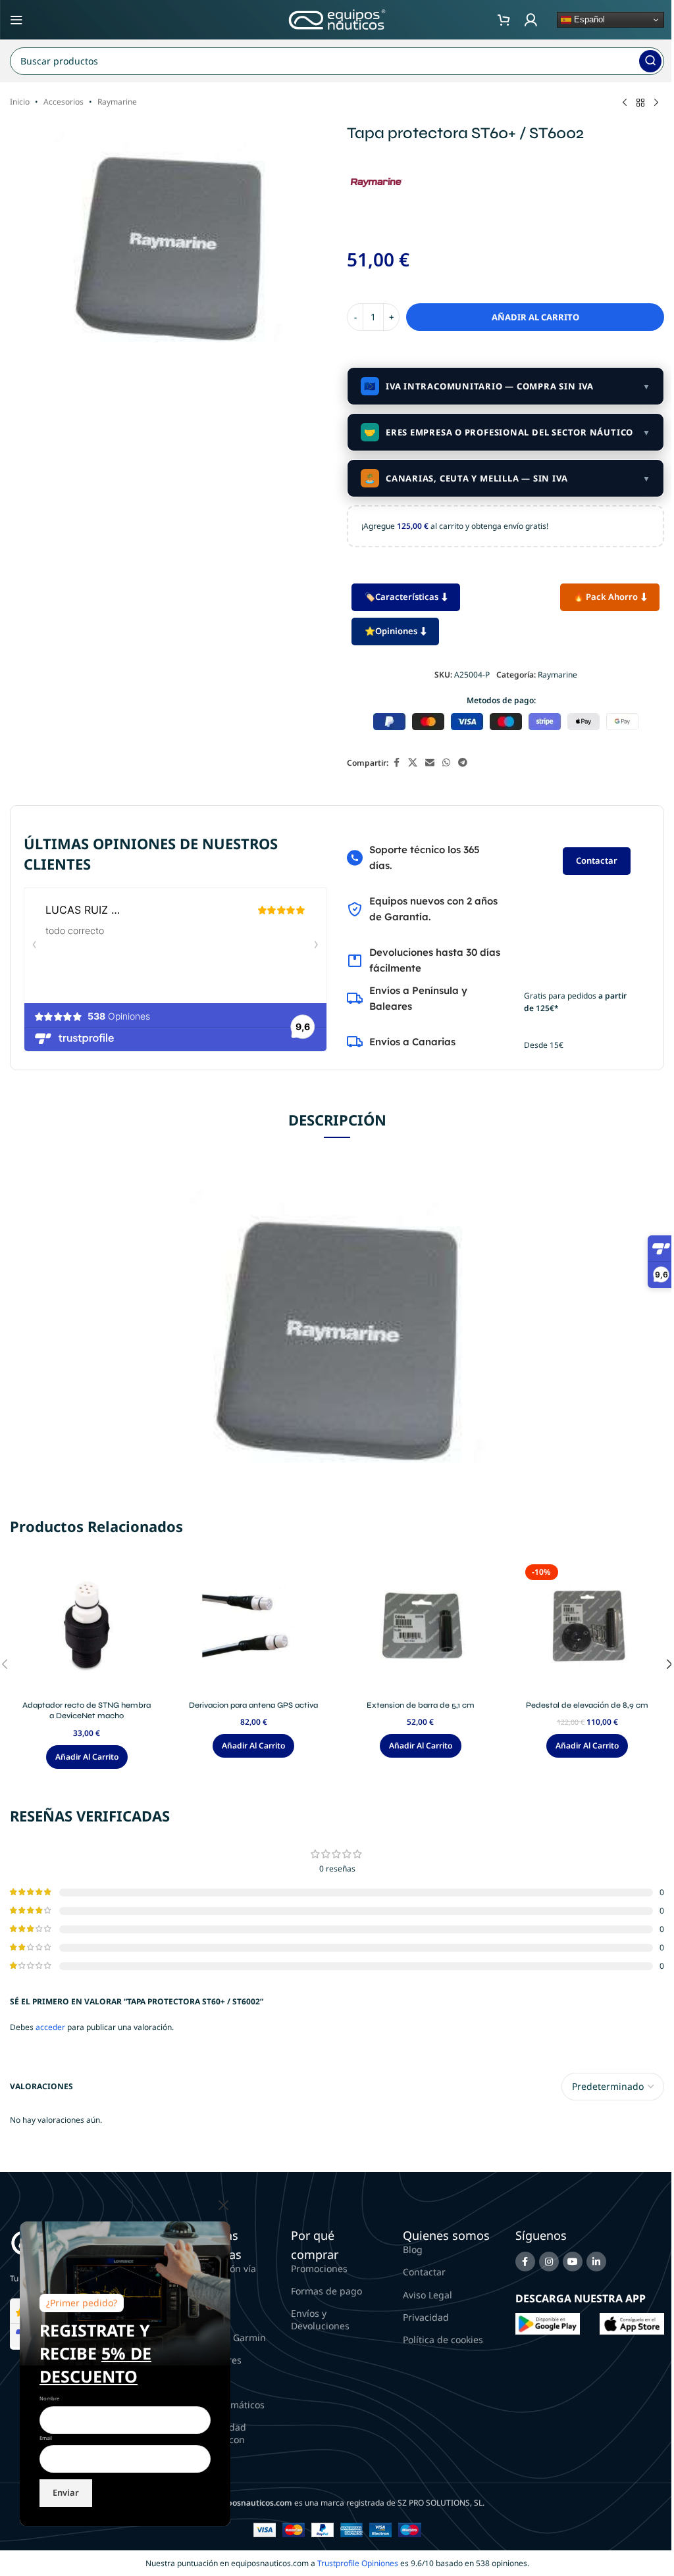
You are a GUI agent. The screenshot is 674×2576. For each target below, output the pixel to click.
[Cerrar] (224, 2205)
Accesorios (64, 102)
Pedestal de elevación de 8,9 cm (587, 1705)
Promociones (319, 2268)
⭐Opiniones (391, 631)
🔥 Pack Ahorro (606, 597)
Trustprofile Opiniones (358, 2563)
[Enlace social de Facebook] (396, 763)
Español (588, 19)
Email (46, 2438)
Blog (413, 2249)
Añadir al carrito (535, 317)
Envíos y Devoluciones (320, 2319)
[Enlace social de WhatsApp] (446, 763)
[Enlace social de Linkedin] (596, 2262)
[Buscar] (650, 61)
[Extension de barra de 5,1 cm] (421, 1627)
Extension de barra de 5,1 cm (421, 1705)
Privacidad (426, 2317)
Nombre (49, 2398)
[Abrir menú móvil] (16, 20)
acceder (50, 2027)
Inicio (20, 102)
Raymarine (117, 102)
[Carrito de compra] (504, 20)
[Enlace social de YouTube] (573, 2262)
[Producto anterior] (625, 103)
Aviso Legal (428, 2295)
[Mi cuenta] (531, 20)
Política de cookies (443, 2340)
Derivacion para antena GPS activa (253, 1705)
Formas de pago (326, 2291)
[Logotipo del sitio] (337, 19)
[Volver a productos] (640, 103)
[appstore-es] (632, 2323)
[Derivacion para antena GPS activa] (254, 1627)
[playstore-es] (548, 2323)
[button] (87, 1757)
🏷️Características (402, 597)
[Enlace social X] (413, 763)
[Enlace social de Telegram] (463, 763)
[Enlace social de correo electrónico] (430, 763)
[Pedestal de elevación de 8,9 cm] (588, 1627)
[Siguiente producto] (656, 103)
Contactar (597, 860)
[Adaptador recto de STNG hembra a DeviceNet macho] (87, 1627)
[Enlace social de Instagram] (549, 2262)
